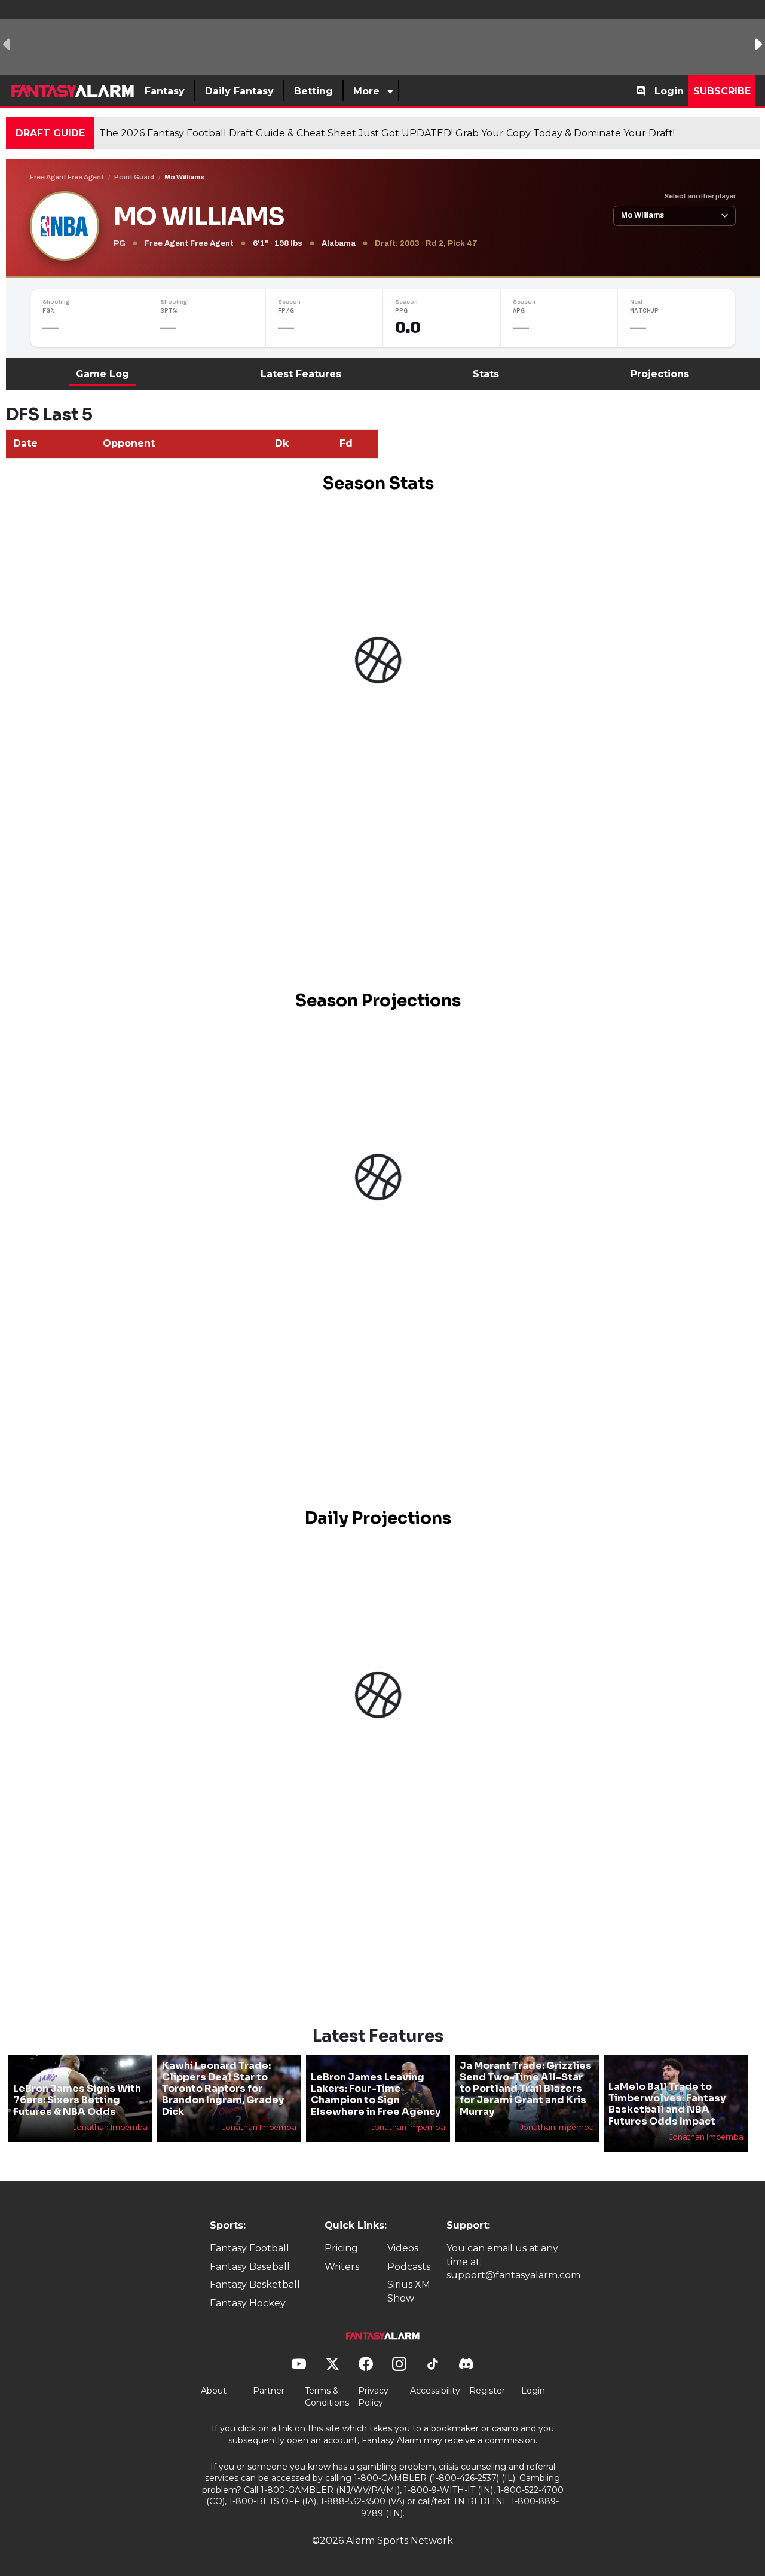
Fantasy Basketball (255, 2285)
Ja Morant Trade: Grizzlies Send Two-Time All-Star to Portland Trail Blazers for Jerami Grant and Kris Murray (526, 2089)
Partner (269, 2391)
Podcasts (409, 2267)
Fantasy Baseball (250, 2267)
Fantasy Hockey (248, 2303)
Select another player (700, 196)
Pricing (341, 2248)
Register (487, 2391)
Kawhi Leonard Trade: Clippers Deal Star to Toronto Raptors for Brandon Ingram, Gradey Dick (223, 2089)
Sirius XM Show (409, 2291)
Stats (486, 374)
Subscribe (722, 91)
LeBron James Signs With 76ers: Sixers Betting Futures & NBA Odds (77, 2100)
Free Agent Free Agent (67, 177)
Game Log (102, 374)
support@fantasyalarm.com (513, 2275)
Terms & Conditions (327, 2397)
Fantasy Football (250, 2248)
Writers (342, 2267)
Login (669, 91)
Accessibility (435, 2391)
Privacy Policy (373, 2397)
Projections (660, 374)
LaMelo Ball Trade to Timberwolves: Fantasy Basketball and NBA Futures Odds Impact (667, 2104)
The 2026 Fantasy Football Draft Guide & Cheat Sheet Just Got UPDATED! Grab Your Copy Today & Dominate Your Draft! (387, 133)
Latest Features (301, 374)
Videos (403, 2248)
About (214, 2391)
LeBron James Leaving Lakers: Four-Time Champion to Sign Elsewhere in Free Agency (376, 2094)
